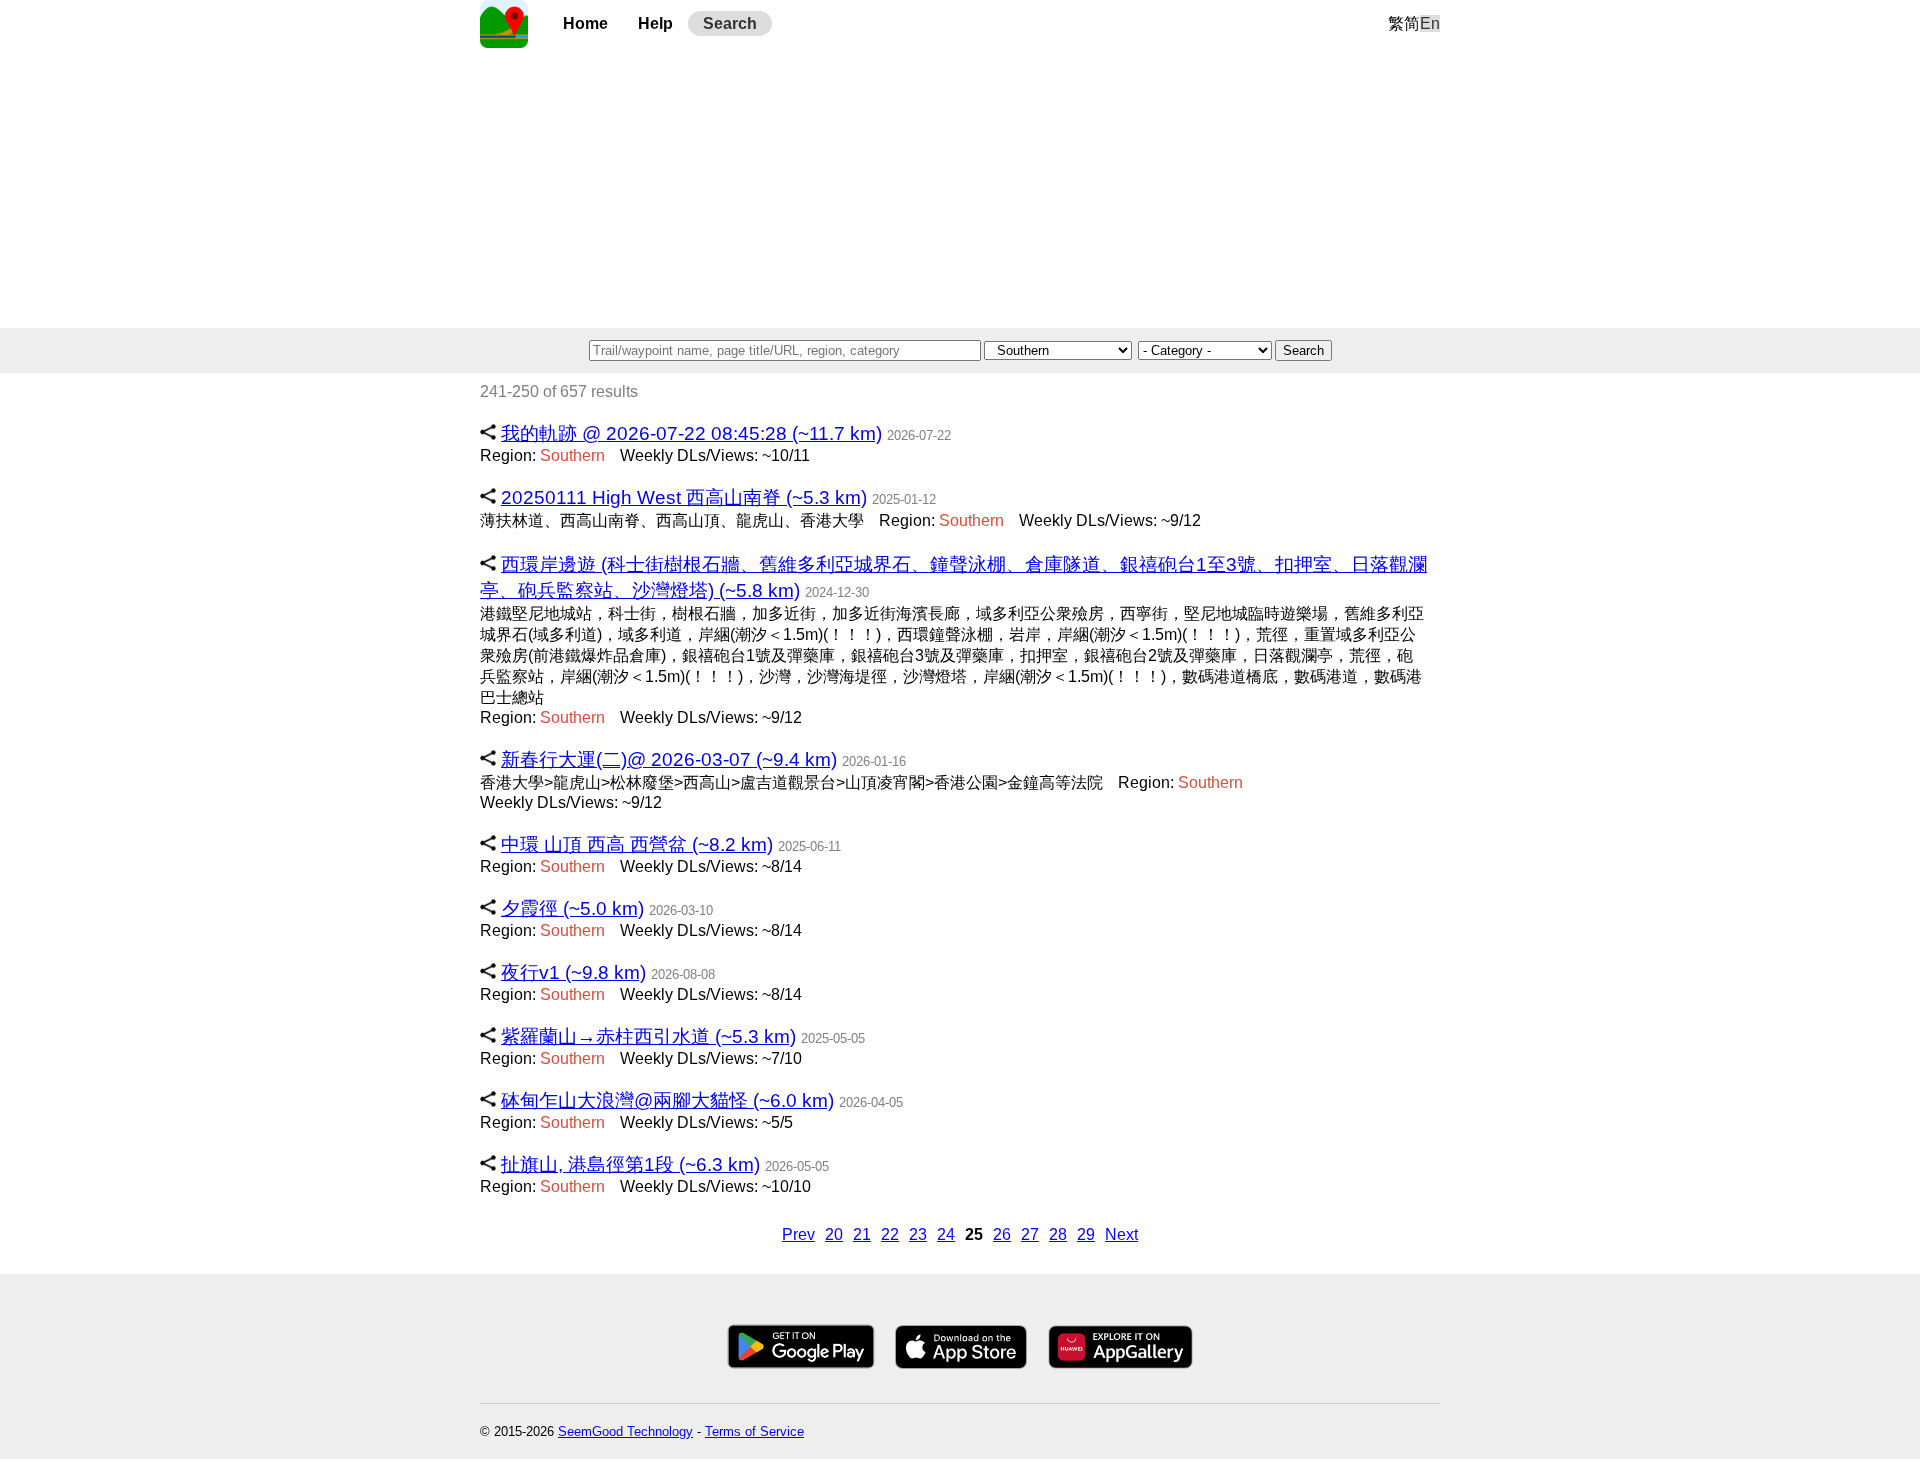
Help (655, 23)
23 (918, 1234)
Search (730, 23)
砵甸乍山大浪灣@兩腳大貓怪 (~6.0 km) (667, 1100)
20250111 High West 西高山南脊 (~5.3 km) (684, 497)
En (1430, 23)
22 (890, 1234)
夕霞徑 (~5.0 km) (572, 908)
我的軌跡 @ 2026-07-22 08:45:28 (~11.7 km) (691, 433)
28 (1058, 1234)
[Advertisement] (960, 188)
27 (1030, 1234)
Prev (798, 1234)
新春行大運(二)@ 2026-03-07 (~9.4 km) (669, 759)
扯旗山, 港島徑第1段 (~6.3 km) (630, 1164)
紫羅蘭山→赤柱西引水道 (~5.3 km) (648, 1036)
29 (1086, 1234)
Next (1121, 1234)
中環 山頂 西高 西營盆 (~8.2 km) (637, 844)
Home (585, 23)
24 (946, 1234)
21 (862, 1234)
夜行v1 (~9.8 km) (573, 972)
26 (1002, 1234)
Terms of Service (754, 1431)
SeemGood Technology (625, 1431)
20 (834, 1234)
